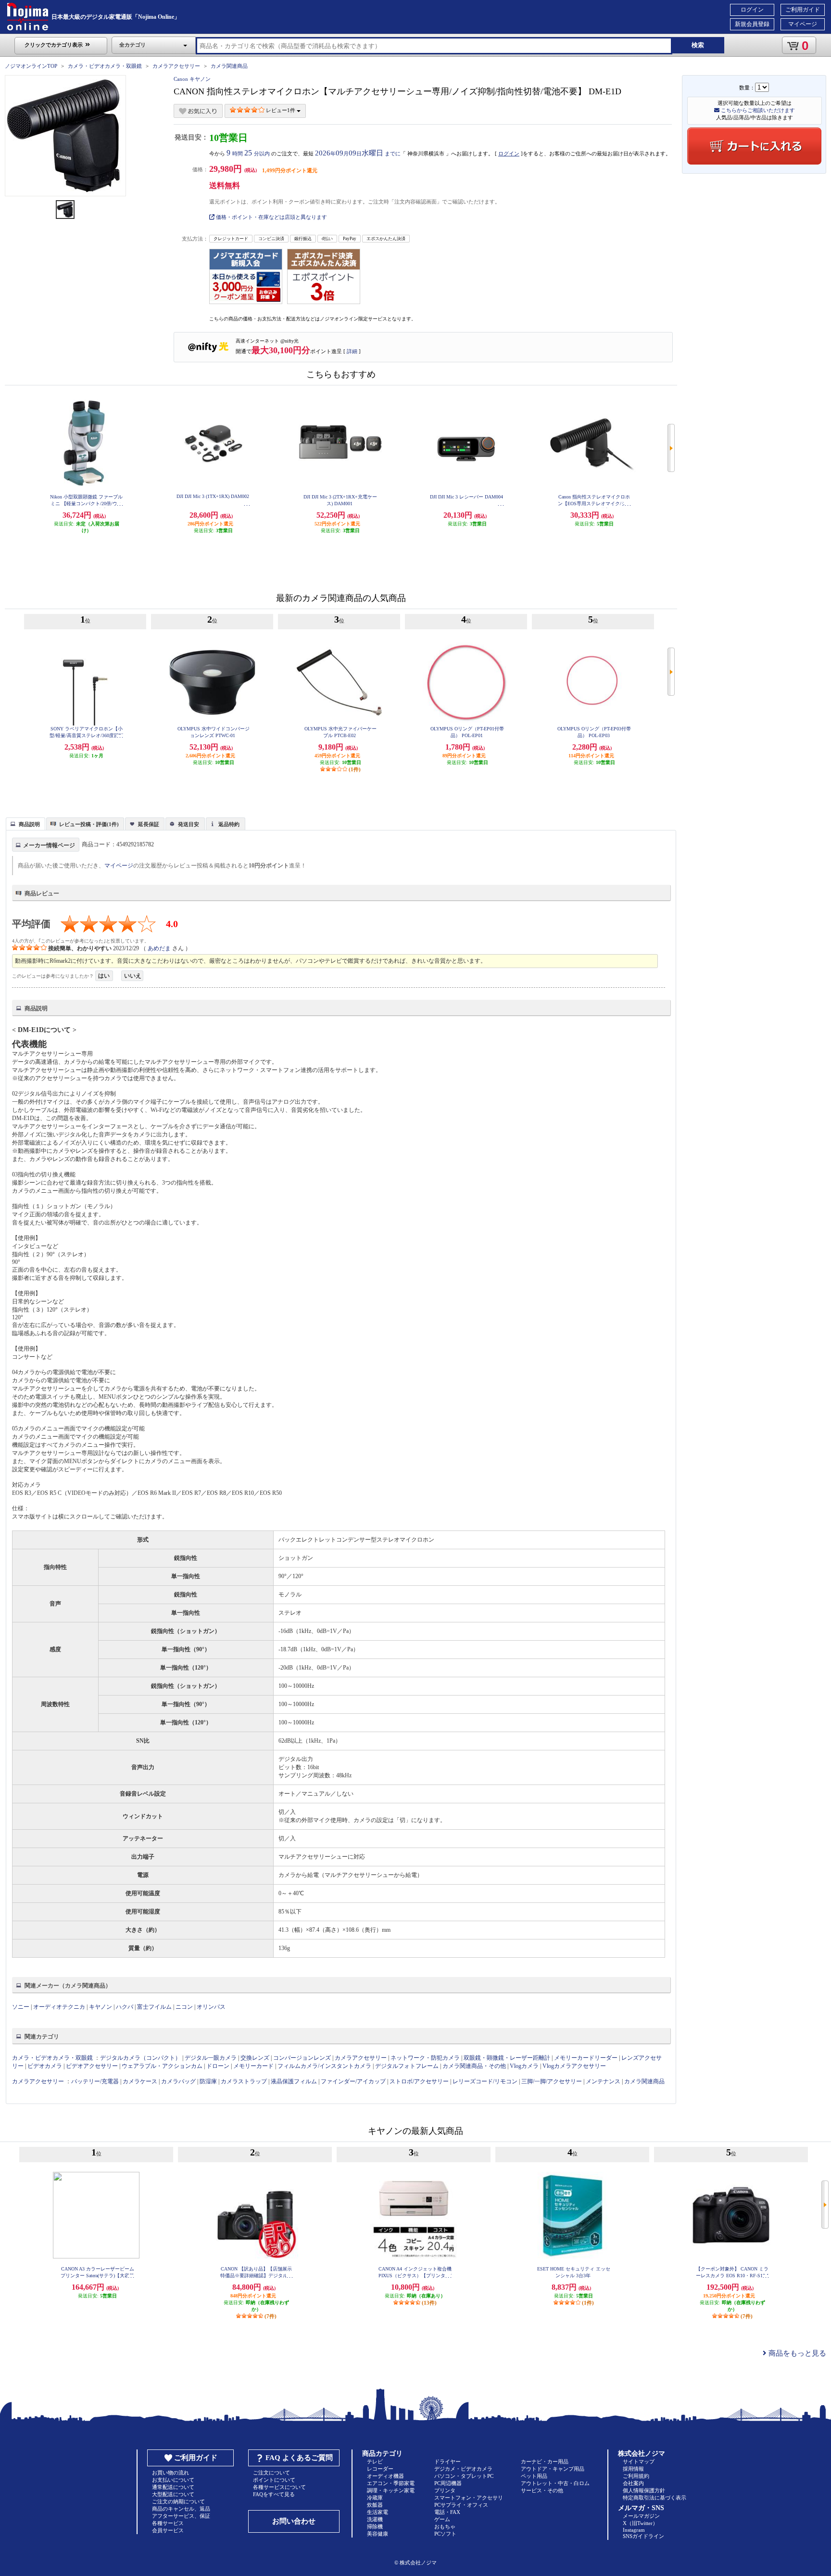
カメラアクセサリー (176, 66)
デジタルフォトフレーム (407, 2066)
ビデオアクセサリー (92, 2066)
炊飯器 (375, 2505)
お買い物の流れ (170, 2473)
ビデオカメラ (45, 2066)
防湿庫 (208, 2081)
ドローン (218, 2066)
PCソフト (445, 2534)
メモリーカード (253, 2066)
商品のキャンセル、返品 (181, 2509)
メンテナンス (603, 2081)
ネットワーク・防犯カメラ (425, 2058)
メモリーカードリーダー (586, 2058)
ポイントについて (274, 2480)
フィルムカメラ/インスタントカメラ (324, 2066)
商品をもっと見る (796, 2353)
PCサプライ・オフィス (461, 2505)
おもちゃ (445, 2526)
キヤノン (101, 2007)
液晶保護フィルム (294, 2081)
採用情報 (633, 2469)
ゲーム (442, 2519)
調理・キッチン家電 (391, 2490)
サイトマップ (639, 2461)
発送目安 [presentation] (189, 824)
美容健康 (378, 2534)
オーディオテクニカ (59, 2007)
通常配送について (173, 2487)
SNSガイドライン (643, 2536)
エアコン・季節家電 (391, 2483)
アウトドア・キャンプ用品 (553, 2469)
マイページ (803, 24)
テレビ (375, 2461)
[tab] (25, 824)
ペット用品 (534, 2476)
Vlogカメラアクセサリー (574, 2066)
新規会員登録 (752, 24)
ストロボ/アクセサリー (419, 2081)
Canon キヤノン (192, 79)
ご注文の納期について (178, 2501)
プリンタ (445, 2490)
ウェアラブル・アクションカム (162, 2066)
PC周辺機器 (448, 2483)
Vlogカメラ (524, 2066)
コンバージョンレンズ (302, 2058)
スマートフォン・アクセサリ (469, 2498)
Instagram (634, 2530)
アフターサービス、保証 (181, 2516)
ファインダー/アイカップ (353, 2081)
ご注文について (271, 2473)
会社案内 (633, 2483)
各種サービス (168, 2523)
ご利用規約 (636, 2476)
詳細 (352, 351)
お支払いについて (173, 2480)
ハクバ (125, 2007)
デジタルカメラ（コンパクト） (140, 2058)
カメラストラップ (244, 2081)
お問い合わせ (294, 2521)
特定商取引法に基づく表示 (655, 2498)
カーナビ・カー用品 (545, 2461)
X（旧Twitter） (640, 2523)
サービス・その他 (542, 2490)
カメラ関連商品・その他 (474, 2066)
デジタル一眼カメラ (211, 2058)
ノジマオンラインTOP (31, 66)
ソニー (21, 2007)
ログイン (752, 10)
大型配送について (173, 2494)
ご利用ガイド (803, 10)
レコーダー (380, 2469)
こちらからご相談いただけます (757, 110)
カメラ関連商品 (229, 66)
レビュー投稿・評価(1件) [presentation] (89, 824)
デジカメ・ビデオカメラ (463, 2469)
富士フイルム (154, 2007)
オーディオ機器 (385, 2476)
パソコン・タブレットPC (464, 2476)
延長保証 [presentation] (149, 824)
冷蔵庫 (375, 2498)
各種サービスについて (279, 2487)
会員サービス (168, 2530)
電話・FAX (447, 2512)
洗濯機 (375, 2519)
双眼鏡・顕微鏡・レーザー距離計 (507, 2058)
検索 (698, 45)
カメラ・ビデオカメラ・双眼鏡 (105, 66)
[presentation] (24, 823)
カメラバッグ (178, 2081)
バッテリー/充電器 (95, 2081)
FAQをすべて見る (274, 2494)
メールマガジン (641, 2516)
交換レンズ (255, 2058)
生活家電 (378, 2512)
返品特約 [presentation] (229, 824)
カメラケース (140, 2081)
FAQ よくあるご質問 (299, 2458)
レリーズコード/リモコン (485, 2081)
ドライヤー (447, 2461)
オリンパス (211, 2007)
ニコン (184, 2007)
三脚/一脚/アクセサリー (552, 2081)
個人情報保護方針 (644, 2490)
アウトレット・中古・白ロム (555, 2483)
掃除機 (375, 2526)
